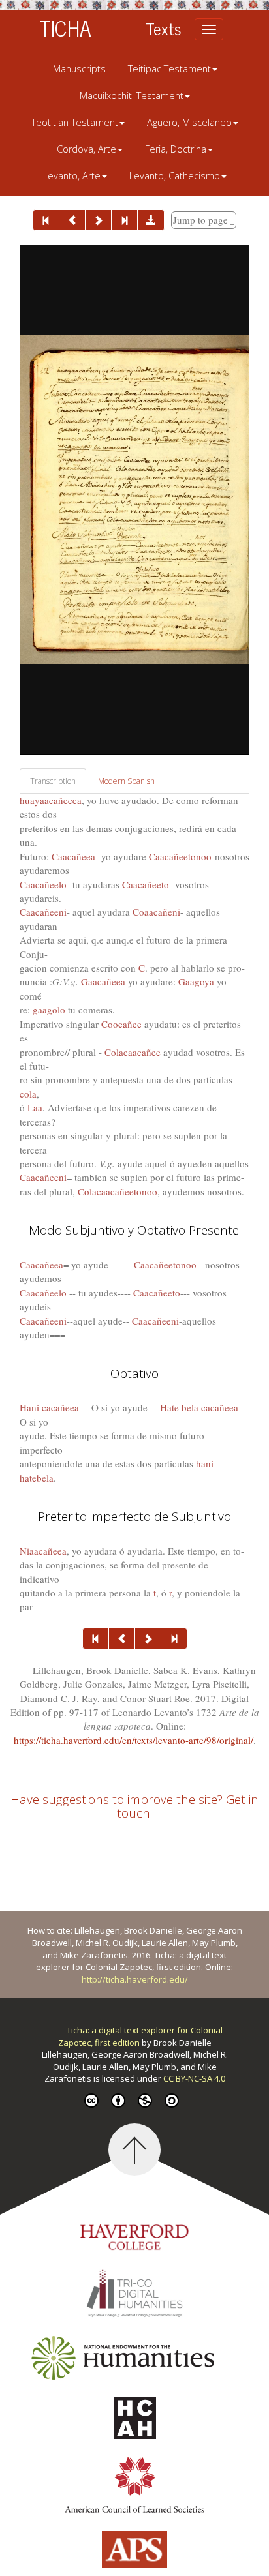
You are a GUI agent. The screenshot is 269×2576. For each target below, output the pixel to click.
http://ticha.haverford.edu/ (135, 1979)
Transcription (53, 781)
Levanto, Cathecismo (175, 176)
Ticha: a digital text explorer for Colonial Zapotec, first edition (140, 2036)
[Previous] (72, 220)
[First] (46, 220)
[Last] (124, 220)
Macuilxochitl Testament (132, 96)
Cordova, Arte (87, 149)
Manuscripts (79, 69)
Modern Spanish (126, 781)
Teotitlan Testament (75, 122)
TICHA (65, 27)
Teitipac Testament (169, 69)
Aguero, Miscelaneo (189, 122)
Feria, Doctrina (176, 149)
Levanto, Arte (72, 176)
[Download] (151, 220)
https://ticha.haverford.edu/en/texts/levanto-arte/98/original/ (134, 1740)
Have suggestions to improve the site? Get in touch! (134, 1806)
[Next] (98, 220)
